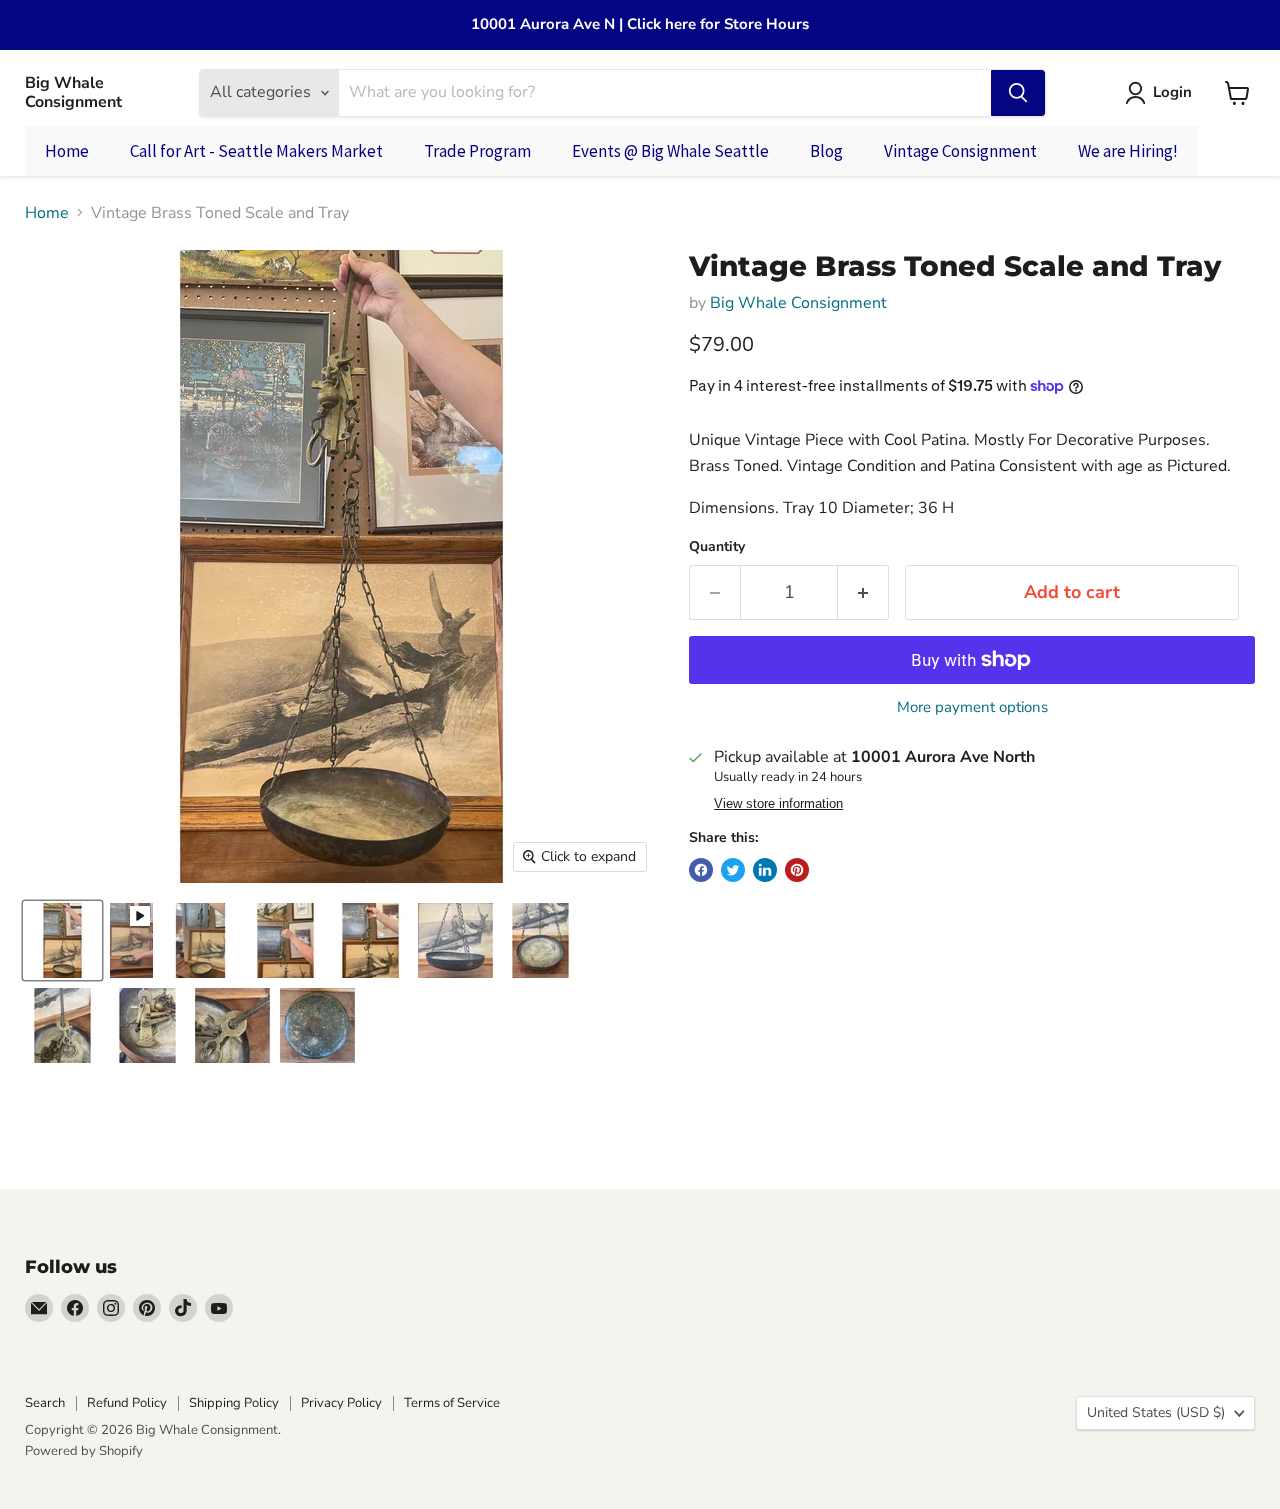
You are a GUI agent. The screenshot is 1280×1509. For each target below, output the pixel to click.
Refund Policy (127, 1403)
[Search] (1018, 93)
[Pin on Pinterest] (797, 870)
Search (45, 1403)
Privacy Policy (341, 1403)
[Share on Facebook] (701, 870)
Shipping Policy (234, 1403)
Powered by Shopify (84, 1451)
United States (1156, 1412)
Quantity (717, 547)
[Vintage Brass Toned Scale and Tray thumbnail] (62, 940)
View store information (778, 804)
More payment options (972, 707)
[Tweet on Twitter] (733, 870)
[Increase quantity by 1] (863, 592)
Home (47, 213)
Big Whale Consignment (798, 303)
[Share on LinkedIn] (765, 870)
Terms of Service (452, 1403)
